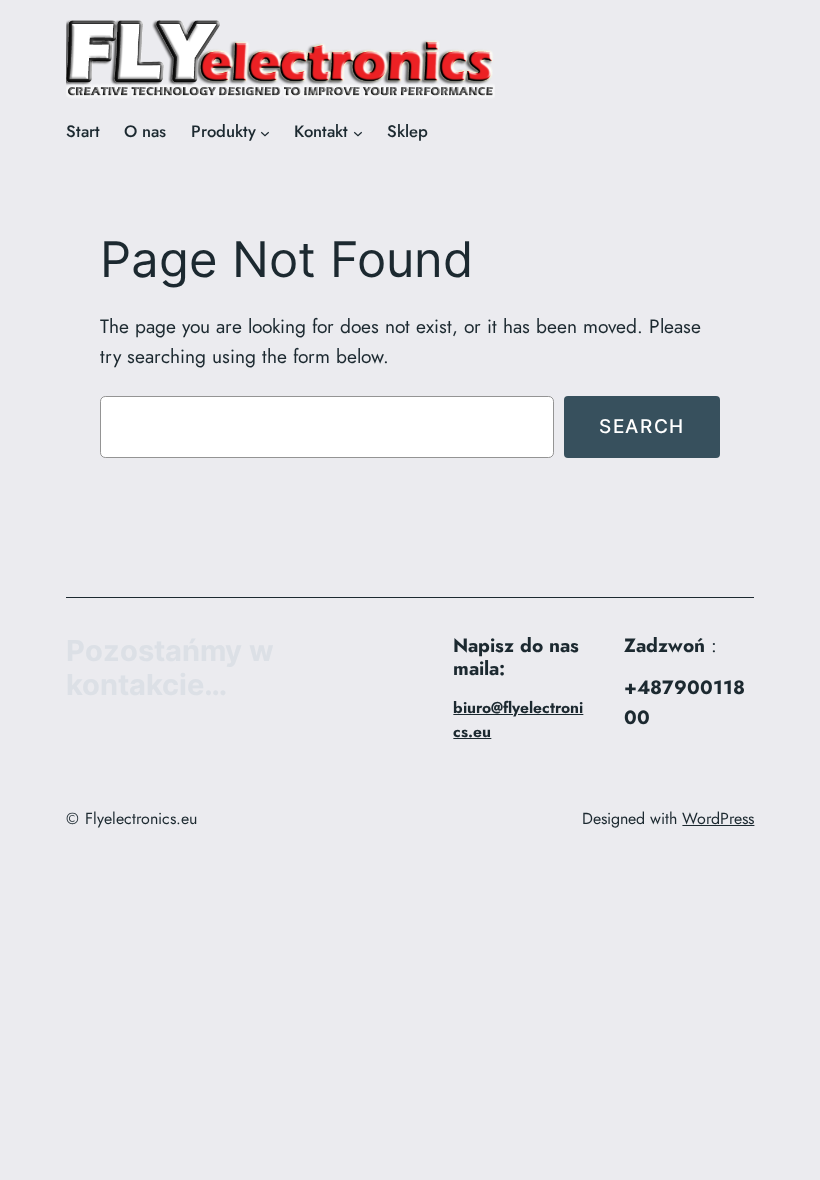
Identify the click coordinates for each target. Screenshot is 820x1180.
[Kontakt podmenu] (358, 132)
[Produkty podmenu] (265, 132)
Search (642, 426)
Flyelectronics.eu (141, 818)
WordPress (718, 818)
